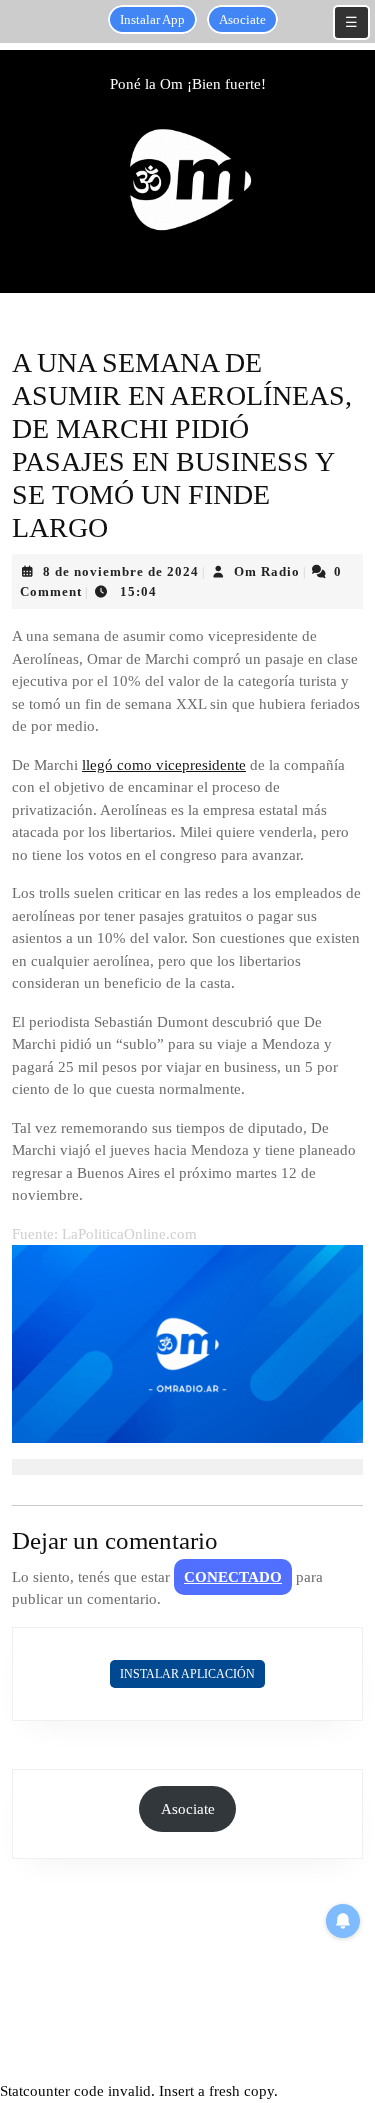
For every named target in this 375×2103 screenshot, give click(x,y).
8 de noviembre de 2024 (121, 571)
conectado (233, 1577)
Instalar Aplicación (187, 1674)
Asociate (242, 19)
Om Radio (267, 571)
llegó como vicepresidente (164, 765)
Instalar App (152, 19)
